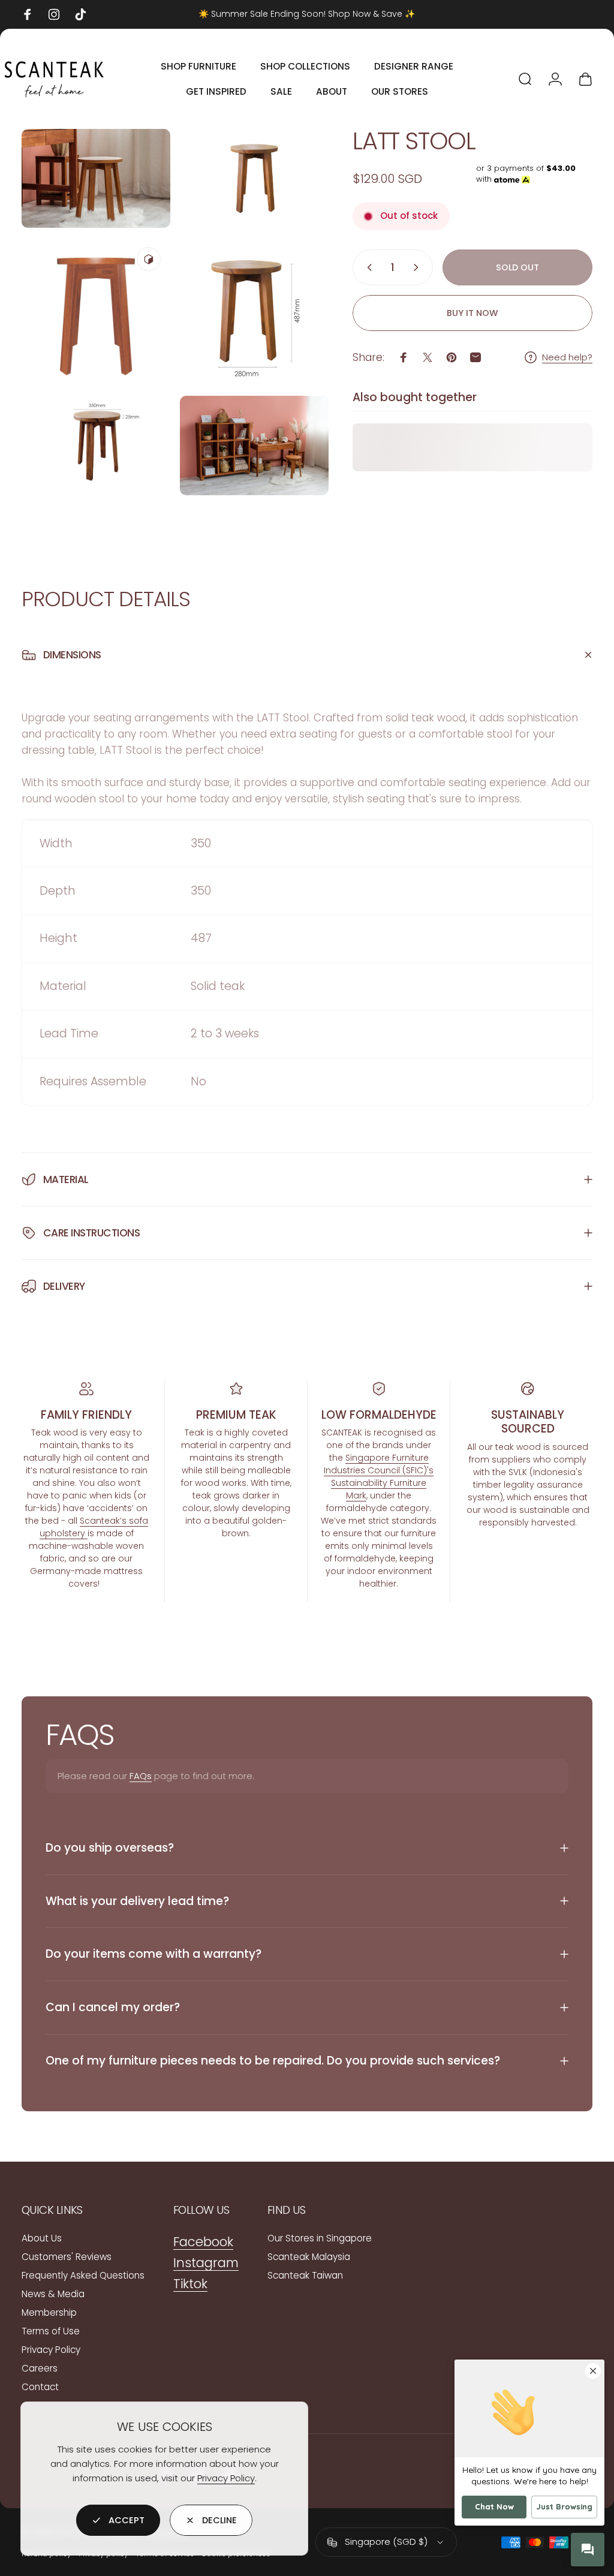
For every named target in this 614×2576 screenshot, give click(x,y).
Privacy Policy (226, 2478)
